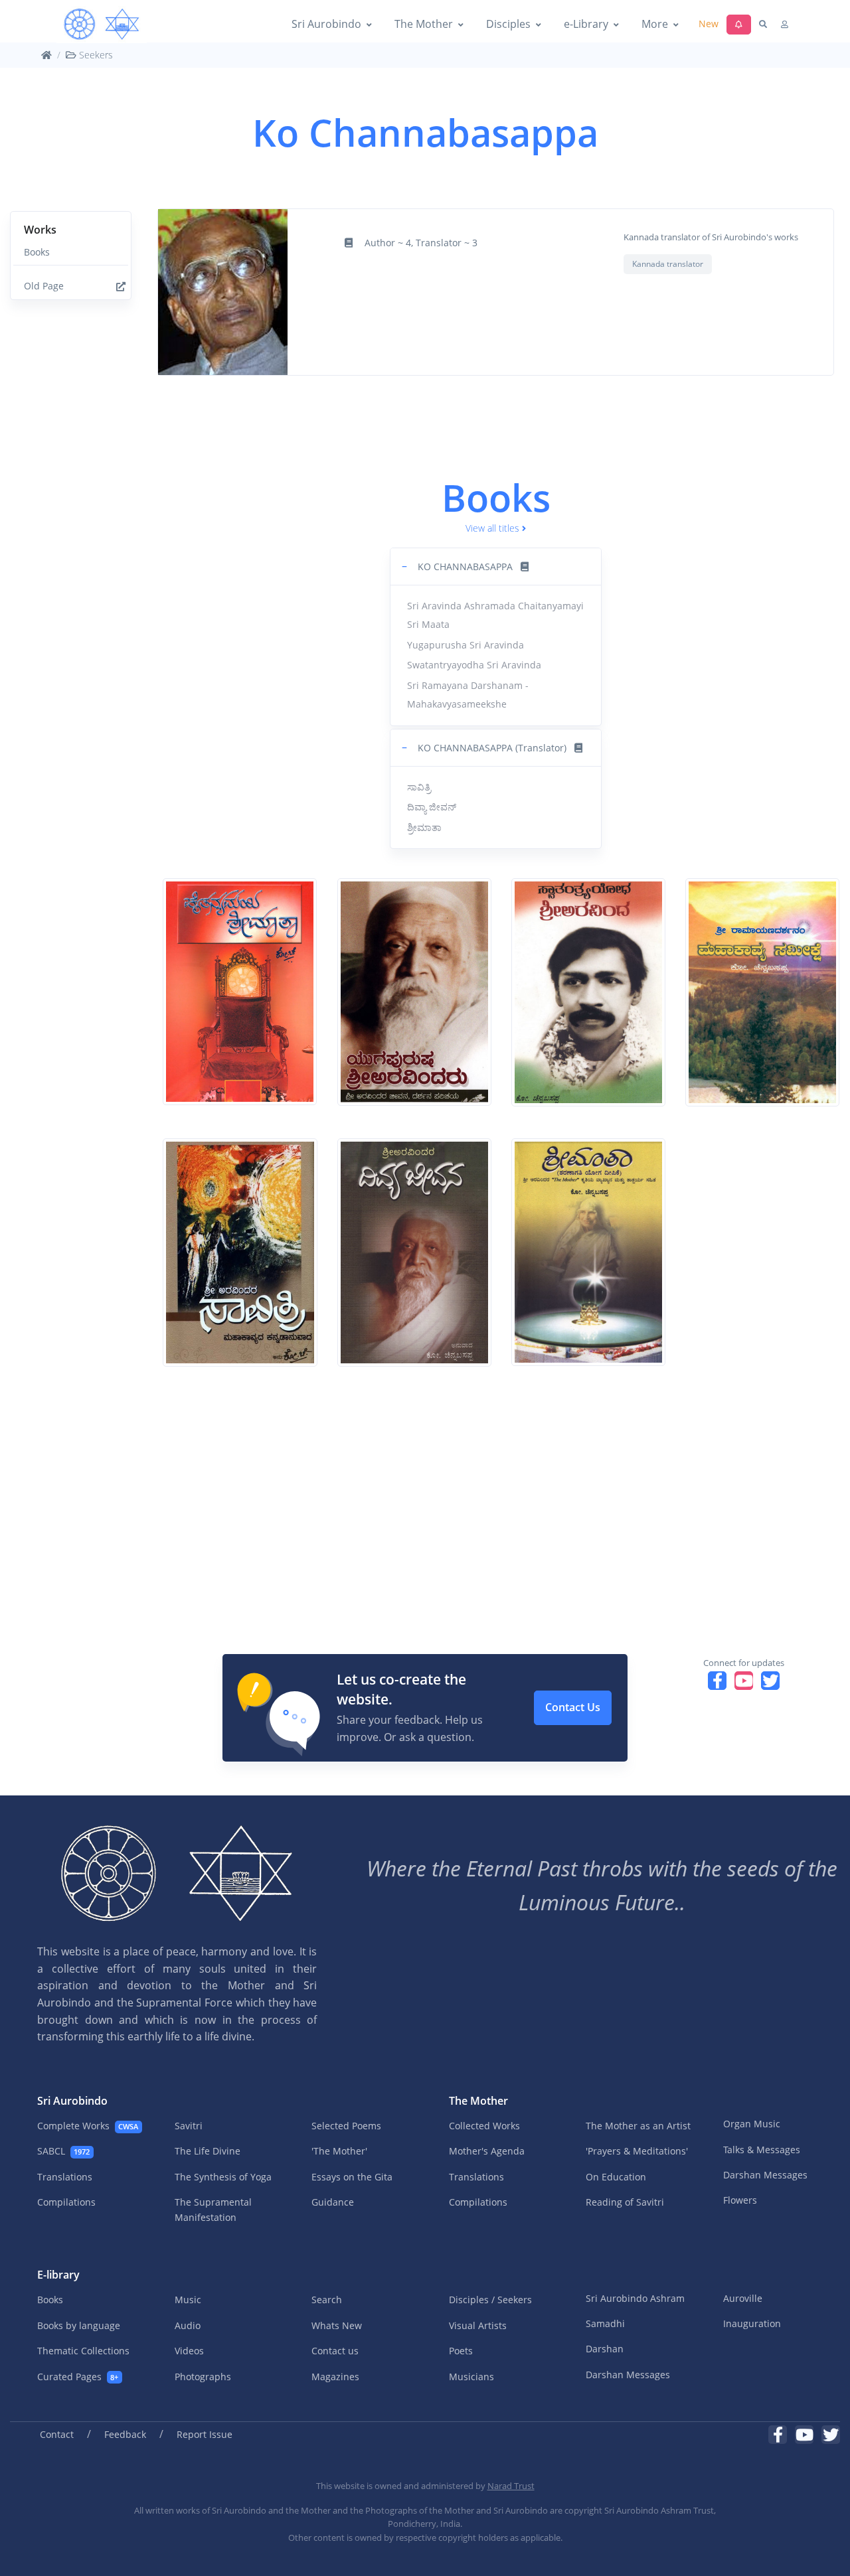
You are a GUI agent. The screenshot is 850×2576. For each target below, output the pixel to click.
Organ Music (752, 2124)
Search (327, 2300)
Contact (57, 2434)
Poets (461, 2351)
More (655, 24)
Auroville (743, 2298)
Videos (189, 2351)
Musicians (471, 2377)
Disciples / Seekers (490, 2300)
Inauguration (752, 2323)
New (709, 24)
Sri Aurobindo (326, 24)
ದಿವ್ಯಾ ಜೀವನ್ (432, 807)
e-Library (586, 24)
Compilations (66, 2202)
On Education (616, 2177)
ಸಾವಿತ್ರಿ (419, 787)
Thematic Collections (83, 2351)
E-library (58, 2275)
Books (37, 252)
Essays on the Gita (352, 2177)
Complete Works (88, 2126)
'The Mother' (339, 2151)
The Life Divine (208, 2151)
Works (40, 230)
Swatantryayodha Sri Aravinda (474, 665)
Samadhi (605, 2323)
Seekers (95, 55)
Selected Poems (346, 2126)
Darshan (605, 2349)
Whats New (337, 2325)
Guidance (333, 2202)
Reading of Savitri (625, 2202)
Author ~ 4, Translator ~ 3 (421, 243)
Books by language (79, 2325)
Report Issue (205, 2434)
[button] (496, 567)
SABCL (63, 2151)
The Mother (424, 24)
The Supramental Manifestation (213, 2209)
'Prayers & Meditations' (637, 2151)
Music (188, 2300)
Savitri (189, 2126)
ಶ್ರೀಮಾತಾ (424, 827)
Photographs (203, 2377)
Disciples (508, 24)
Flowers (740, 2200)
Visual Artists (478, 2325)
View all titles (492, 528)
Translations (65, 2177)
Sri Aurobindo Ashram (635, 2298)
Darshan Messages (765, 2175)
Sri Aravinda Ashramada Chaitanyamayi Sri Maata (495, 615)
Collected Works (484, 2126)
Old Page (44, 286)
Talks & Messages (762, 2150)
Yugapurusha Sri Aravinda (466, 645)
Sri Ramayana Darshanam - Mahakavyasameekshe (468, 695)
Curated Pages (78, 2377)
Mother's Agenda (487, 2151)
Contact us (335, 2351)
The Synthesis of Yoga (223, 2177)
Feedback (125, 2434)
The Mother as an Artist (638, 2126)
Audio (188, 2325)
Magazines (335, 2377)
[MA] (102, 25)
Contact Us (573, 1707)
